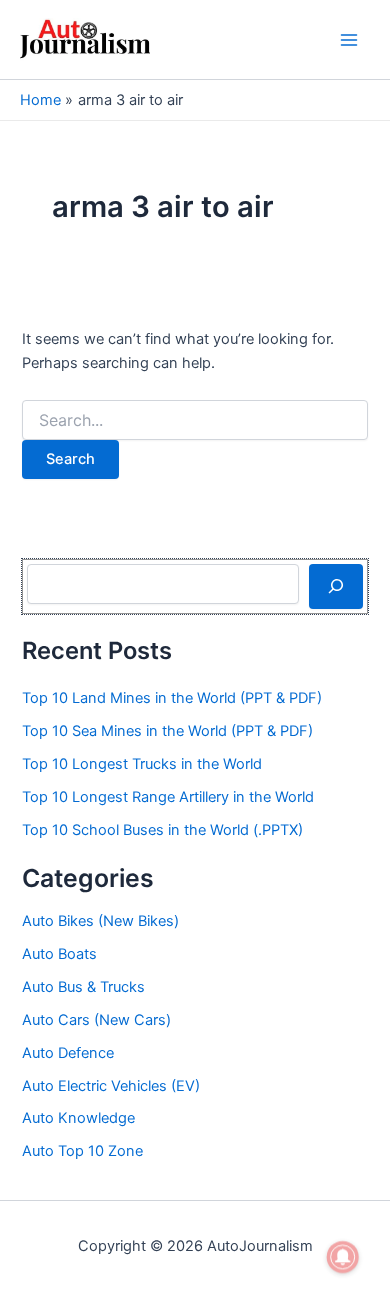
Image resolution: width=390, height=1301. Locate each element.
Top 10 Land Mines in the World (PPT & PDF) (172, 698)
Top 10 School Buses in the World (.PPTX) (162, 830)
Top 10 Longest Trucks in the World (142, 764)
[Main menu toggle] (349, 40)
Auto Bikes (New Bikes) (100, 921)
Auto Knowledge (78, 1118)
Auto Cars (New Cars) (96, 1020)
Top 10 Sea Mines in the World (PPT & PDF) (167, 731)
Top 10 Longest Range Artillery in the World (168, 797)
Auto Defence (68, 1053)
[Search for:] (194, 420)
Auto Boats (59, 954)
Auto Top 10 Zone (82, 1151)
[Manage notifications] (343, 1257)
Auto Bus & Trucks (83, 987)
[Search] (335, 586)
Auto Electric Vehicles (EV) (111, 1086)
